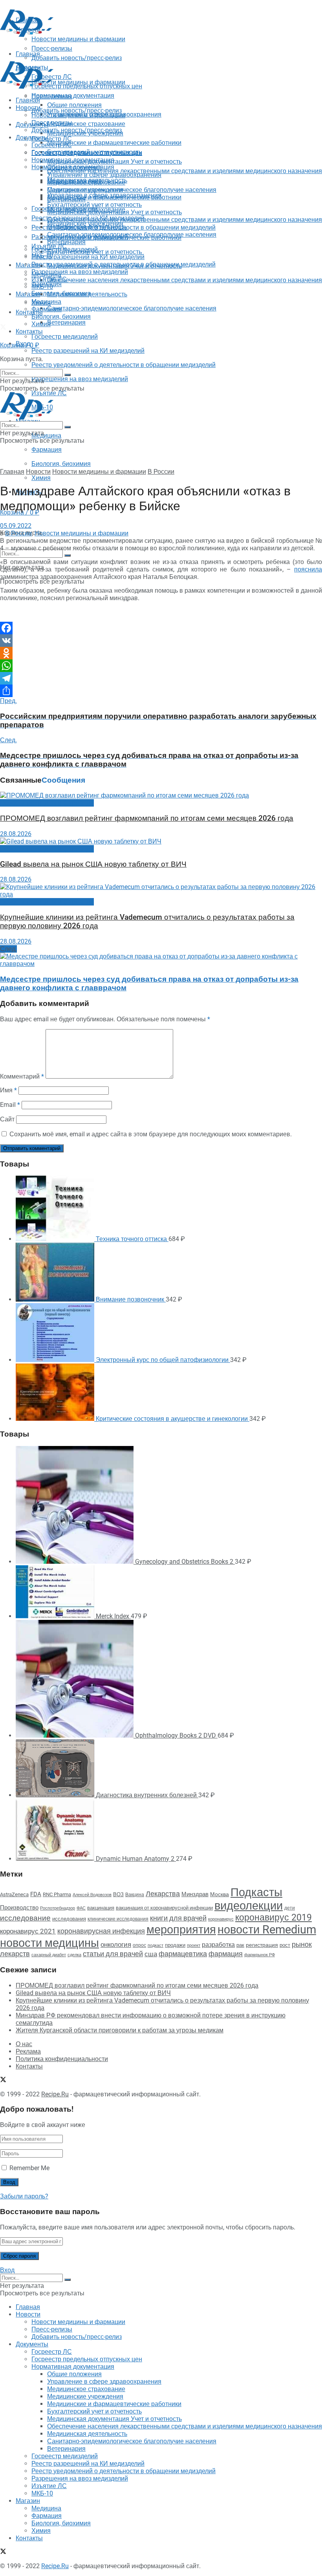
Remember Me (29, 2168)
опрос (139, 1945)
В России (161, 472)
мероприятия (181, 1930)
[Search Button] (68, 555)
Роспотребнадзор (58, 1908)
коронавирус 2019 (274, 1918)
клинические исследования (118, 1919)
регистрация (262, 1945)
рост (285, 1945)
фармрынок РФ (260, 1955)
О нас (24, 2044)
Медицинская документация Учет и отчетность (114, 162)
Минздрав (195, 1894)
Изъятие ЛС (49, 279)
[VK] (161, 641)
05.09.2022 (16, 526)
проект (194, 1945)
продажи (175, 1945)
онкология (116, 1944)
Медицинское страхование (86, 124)
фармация (226, 1954)
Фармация (47, 450)
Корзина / (20, 345)
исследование (25, 1918)
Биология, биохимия (61, 464)
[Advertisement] (92, 50)
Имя (8, 1090)
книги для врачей (178, 1918)
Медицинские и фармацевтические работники (114, 143)
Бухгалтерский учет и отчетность (94, 205)
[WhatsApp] (161, 666)
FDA (36, 1894)
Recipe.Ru (55, 2094)
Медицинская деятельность (87, 294)
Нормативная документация (73, 96)
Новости (28, 108)
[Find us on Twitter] (3, 328)
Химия (41, 478)
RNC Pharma (57, 1894)
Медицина (46, 435)
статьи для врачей (113, 1954)
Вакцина (135, 1895)
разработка (218, 1945)
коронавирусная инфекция (101, 1931)
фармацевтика (183, 1954)
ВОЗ (118, 1894)
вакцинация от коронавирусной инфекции (164, 1908)
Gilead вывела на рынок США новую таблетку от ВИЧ (93, 864)
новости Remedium (267, 1930)
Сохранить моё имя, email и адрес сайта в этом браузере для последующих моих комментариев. (151, 1134)
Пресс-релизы (52, 96)
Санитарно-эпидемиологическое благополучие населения (132, 308)
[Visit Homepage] (27, 35)
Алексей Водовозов (92, 1895)
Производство (19, 1908)
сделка (74, 1955)
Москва (220, 1894)
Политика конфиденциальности (62, 2059)
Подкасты (256, 1892)
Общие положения (74, 167)
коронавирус (221, 1919)
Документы (32, 138)
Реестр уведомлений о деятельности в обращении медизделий (123, 365)
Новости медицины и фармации (78, 82)
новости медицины (49, 1943)
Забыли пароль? (24, 2196)
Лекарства (163, 1894)
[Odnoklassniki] (161, 653)
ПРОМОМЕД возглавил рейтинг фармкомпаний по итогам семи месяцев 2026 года (147, 818)
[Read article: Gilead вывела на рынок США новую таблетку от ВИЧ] (161, 841)
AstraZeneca (14, 1894)
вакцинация (101, 1908)
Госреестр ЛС (52, 139)
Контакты (29, 312)
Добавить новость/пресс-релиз (77, 110)
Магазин (28, 265)
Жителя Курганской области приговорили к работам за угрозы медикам (120, 2030)
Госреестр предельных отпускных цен (87, 152)
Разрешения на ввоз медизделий (80, 379)
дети (290, 1908)
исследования (69, 1919)
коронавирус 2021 (28, 1931)
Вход (7, 2270)
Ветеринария (66, 322)
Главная (28, 100)
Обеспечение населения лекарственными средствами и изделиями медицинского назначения (185, 171)
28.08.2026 (16, 834)
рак (240, 1945)
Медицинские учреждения (85, 190)
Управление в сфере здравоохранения (104, 175)
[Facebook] (161, 628)
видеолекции (249, 1906)
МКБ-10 (42, 287)
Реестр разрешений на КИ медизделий (88, 351)
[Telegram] (161, 678)
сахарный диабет (49, 1955)
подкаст (156, 1945)
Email (10, 1105)
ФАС (81, 1908)
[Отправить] (161, 691)
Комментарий (22, 1076)
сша (151, 1954)
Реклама (28, 2051)
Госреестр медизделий (65, 337)
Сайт (7, 1119)
